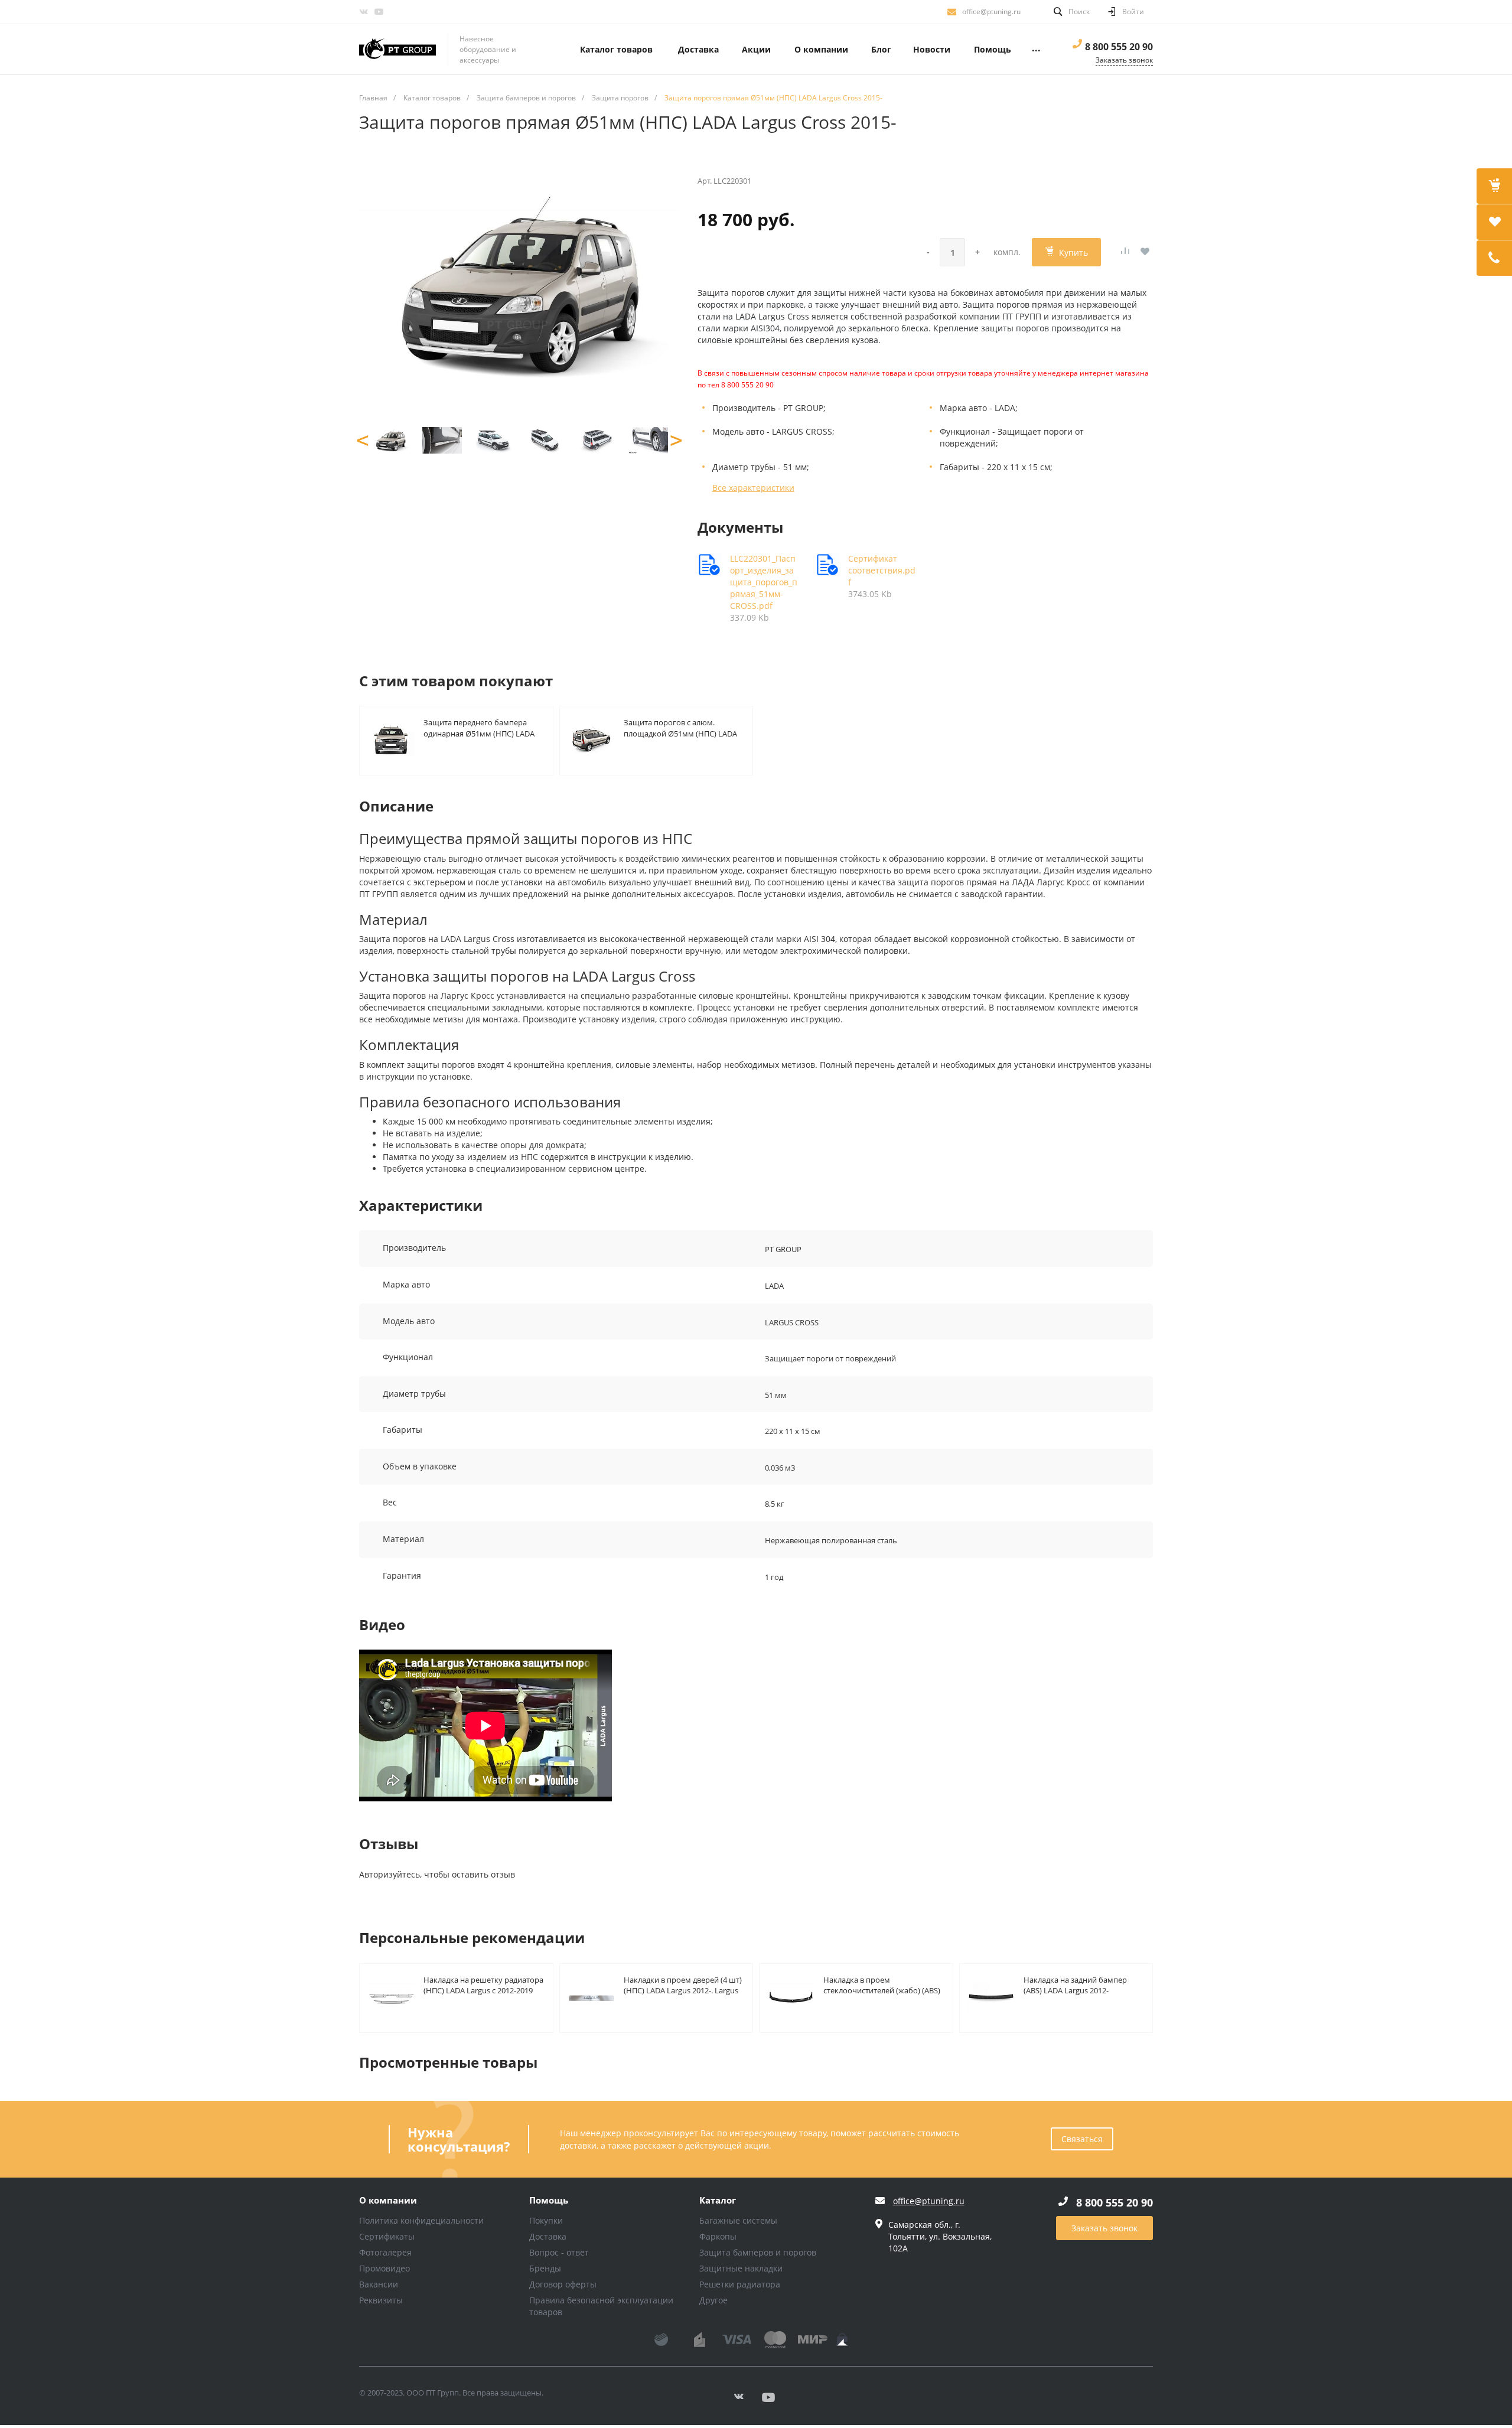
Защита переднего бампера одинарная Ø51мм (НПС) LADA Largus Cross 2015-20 (479, 727)
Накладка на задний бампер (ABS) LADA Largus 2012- (1075, 1985)
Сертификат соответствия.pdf (882, 570)
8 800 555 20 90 (1119, 47)
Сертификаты (387, 2236)
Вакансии (379, 2284)
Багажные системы (738, 2220)
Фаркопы (718, 2236)
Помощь (549, 2201)
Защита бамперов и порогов (758, 2252)
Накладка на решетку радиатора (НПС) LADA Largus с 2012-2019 (483, 1985)
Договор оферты (563, 2284)
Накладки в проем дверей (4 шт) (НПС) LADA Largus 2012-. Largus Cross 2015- (683, 1985)
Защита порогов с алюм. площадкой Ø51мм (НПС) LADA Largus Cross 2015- (680, 727)
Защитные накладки (741, 2268)
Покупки (546, 2220)
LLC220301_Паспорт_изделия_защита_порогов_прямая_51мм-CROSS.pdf (764, 582)
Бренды (545, 2268)
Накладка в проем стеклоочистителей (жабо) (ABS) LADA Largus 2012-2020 (882, 1985)
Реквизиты (381, 2300)
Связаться (1082, 2139)
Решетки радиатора (740, 2284)
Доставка (548, 2236)
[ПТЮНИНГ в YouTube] (379, 12)
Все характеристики (753, 488)
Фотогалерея (385, 2252)
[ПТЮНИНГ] (397, 50)
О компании (388, 2201)
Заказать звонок (1104, 2228)
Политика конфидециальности (421, 2220)
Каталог (718, 2201)
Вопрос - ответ (559, 2252)
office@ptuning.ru (991, 12)
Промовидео (384, 2268)
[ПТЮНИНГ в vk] (363, 12)
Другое (713, 2300)
